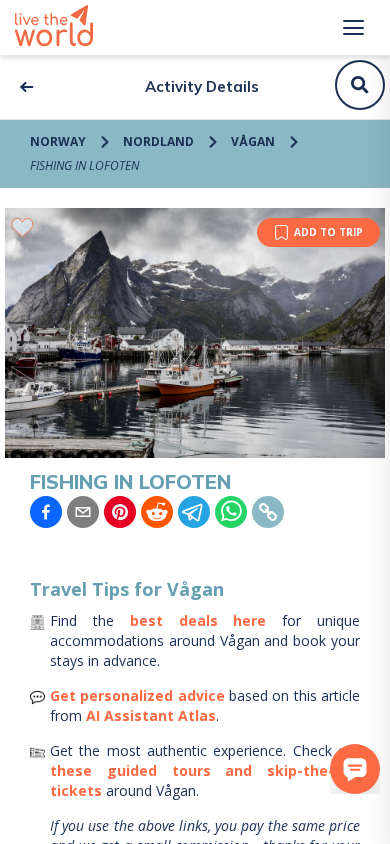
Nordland (158, 141)
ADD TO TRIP (328, 232)
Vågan (253, 141)
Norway (58, 141)
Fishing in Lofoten (84, 165)
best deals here (198, 620)
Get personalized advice (137, 695)
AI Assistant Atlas (151, 715)
